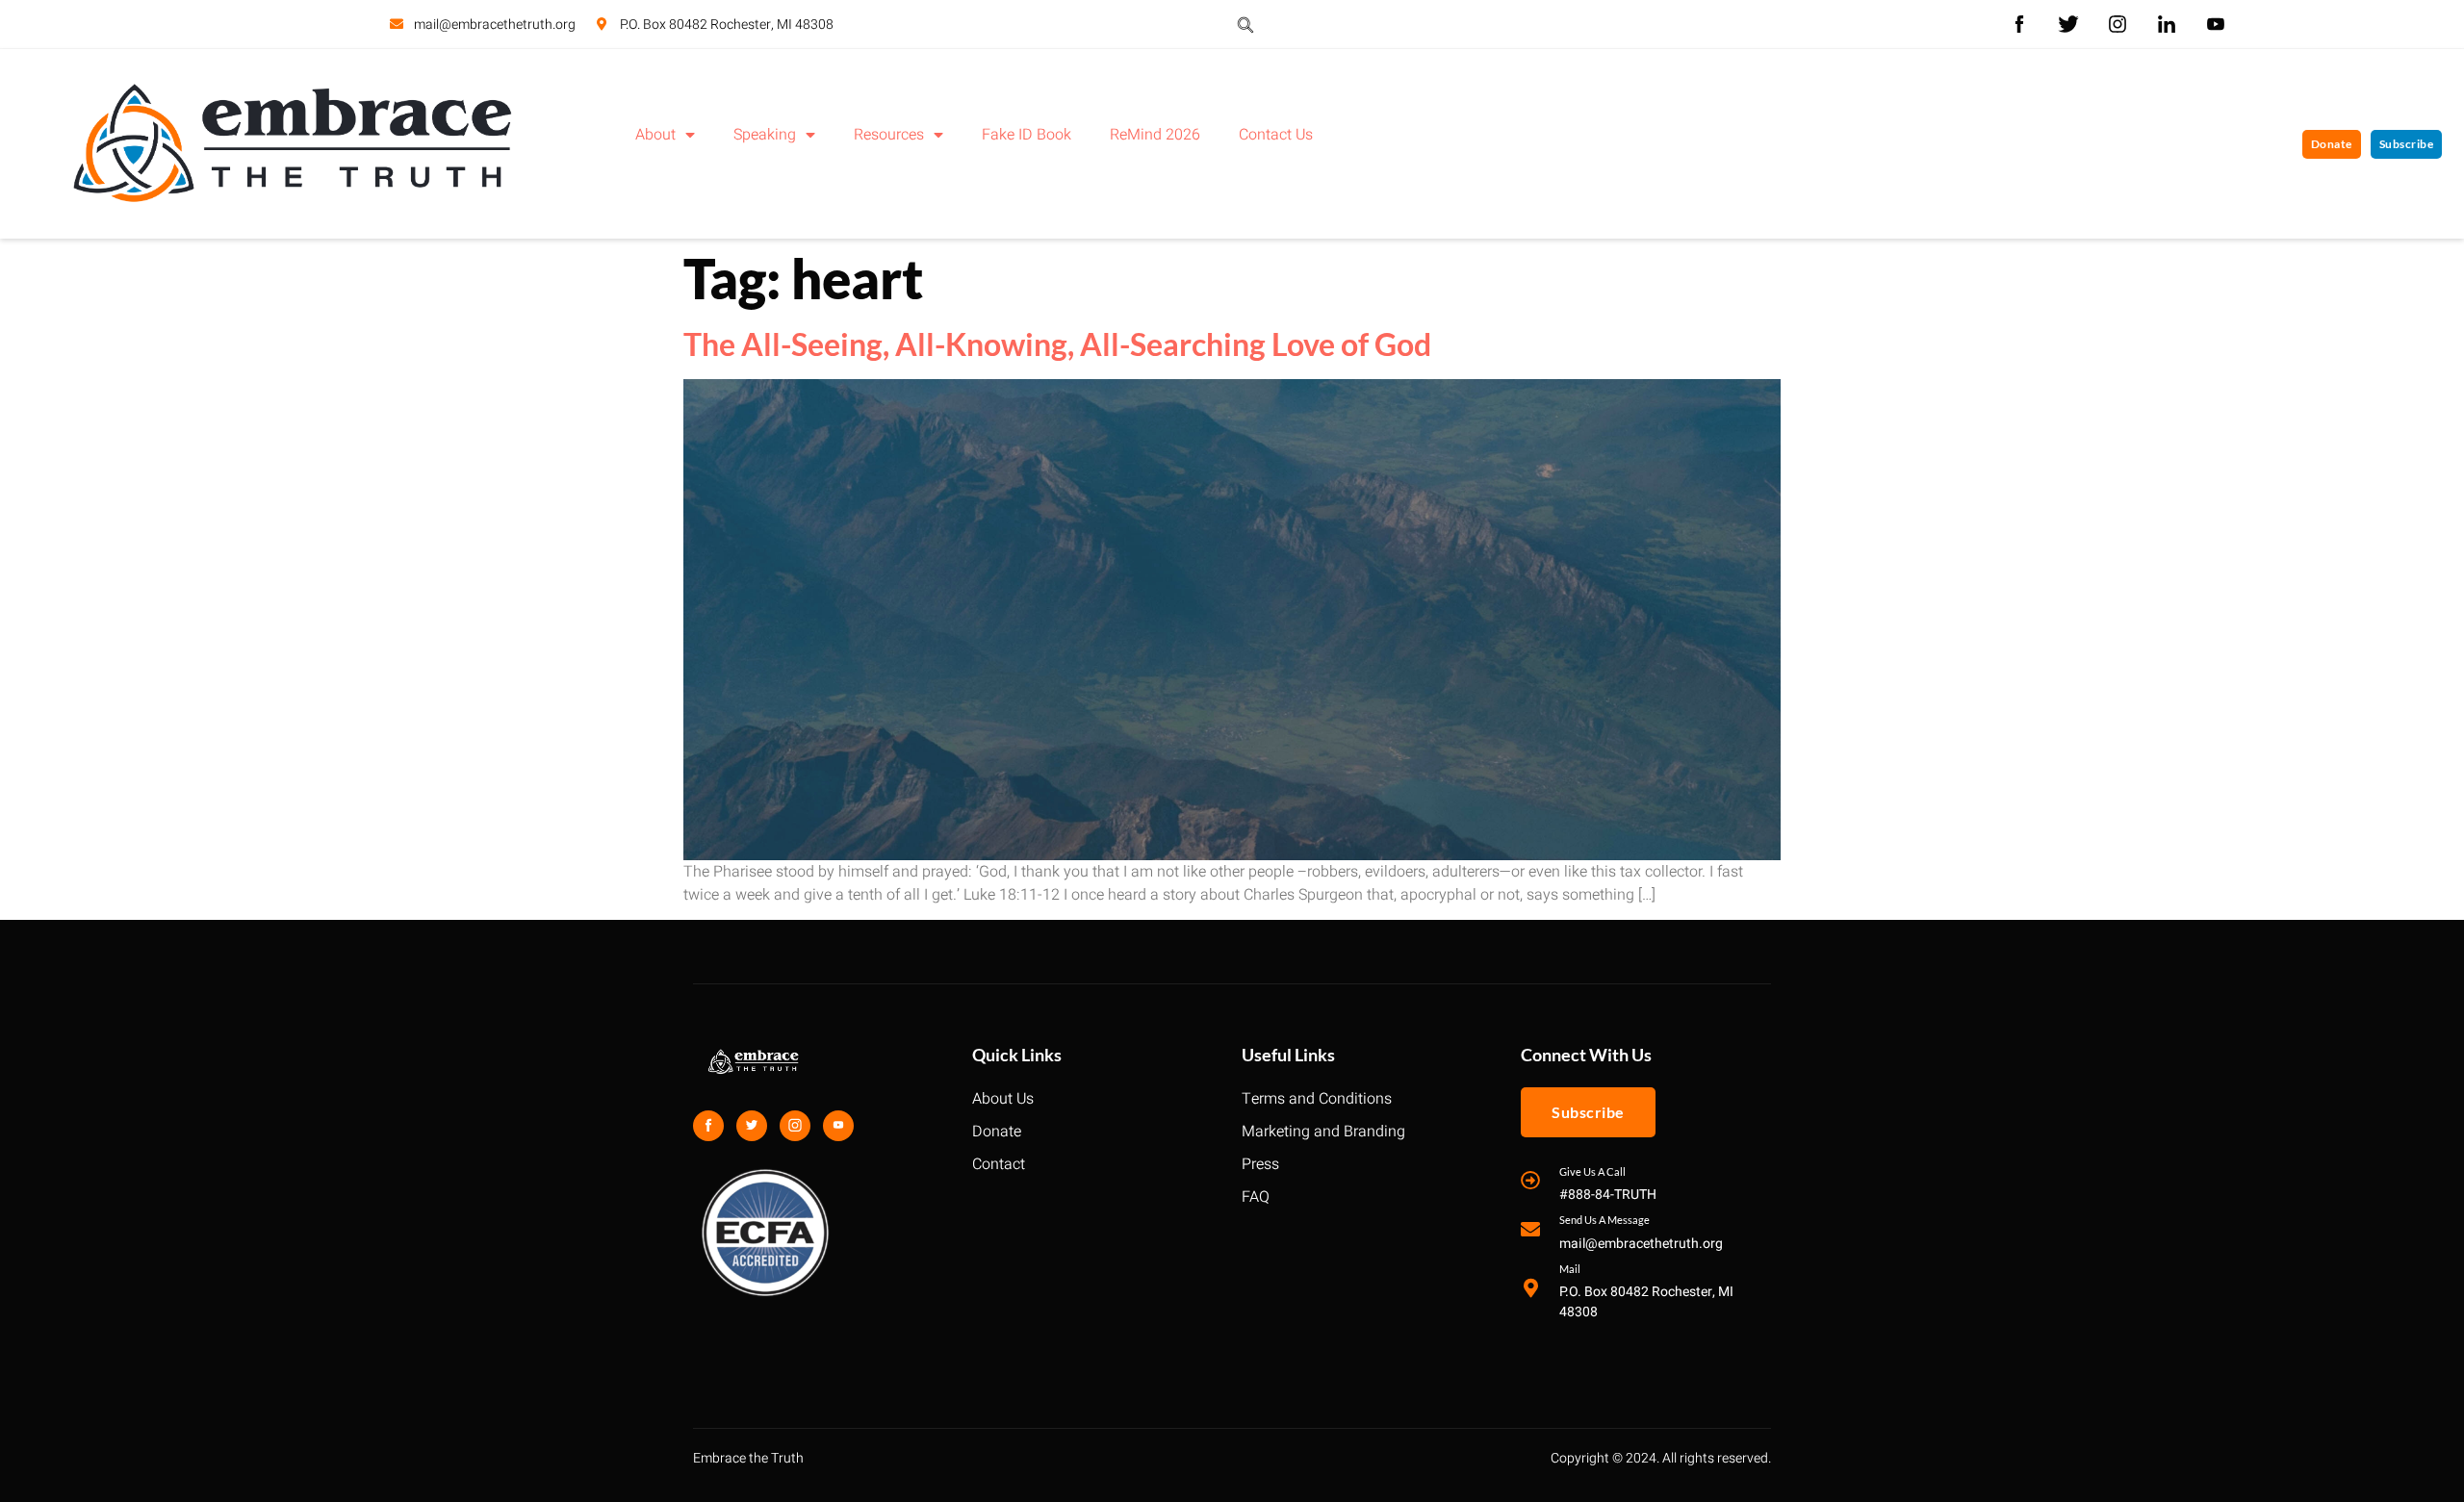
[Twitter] (752, 1126)
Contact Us (1276, 135)
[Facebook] (708, 1126)
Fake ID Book (1027, 135)
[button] (1245, 24)
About (655, 135)
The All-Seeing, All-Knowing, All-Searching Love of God (1057, 344)
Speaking (765, 135)
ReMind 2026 (1155, 135)
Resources (889, 135)
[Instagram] (795, 1126)
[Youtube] (838, 1126)
